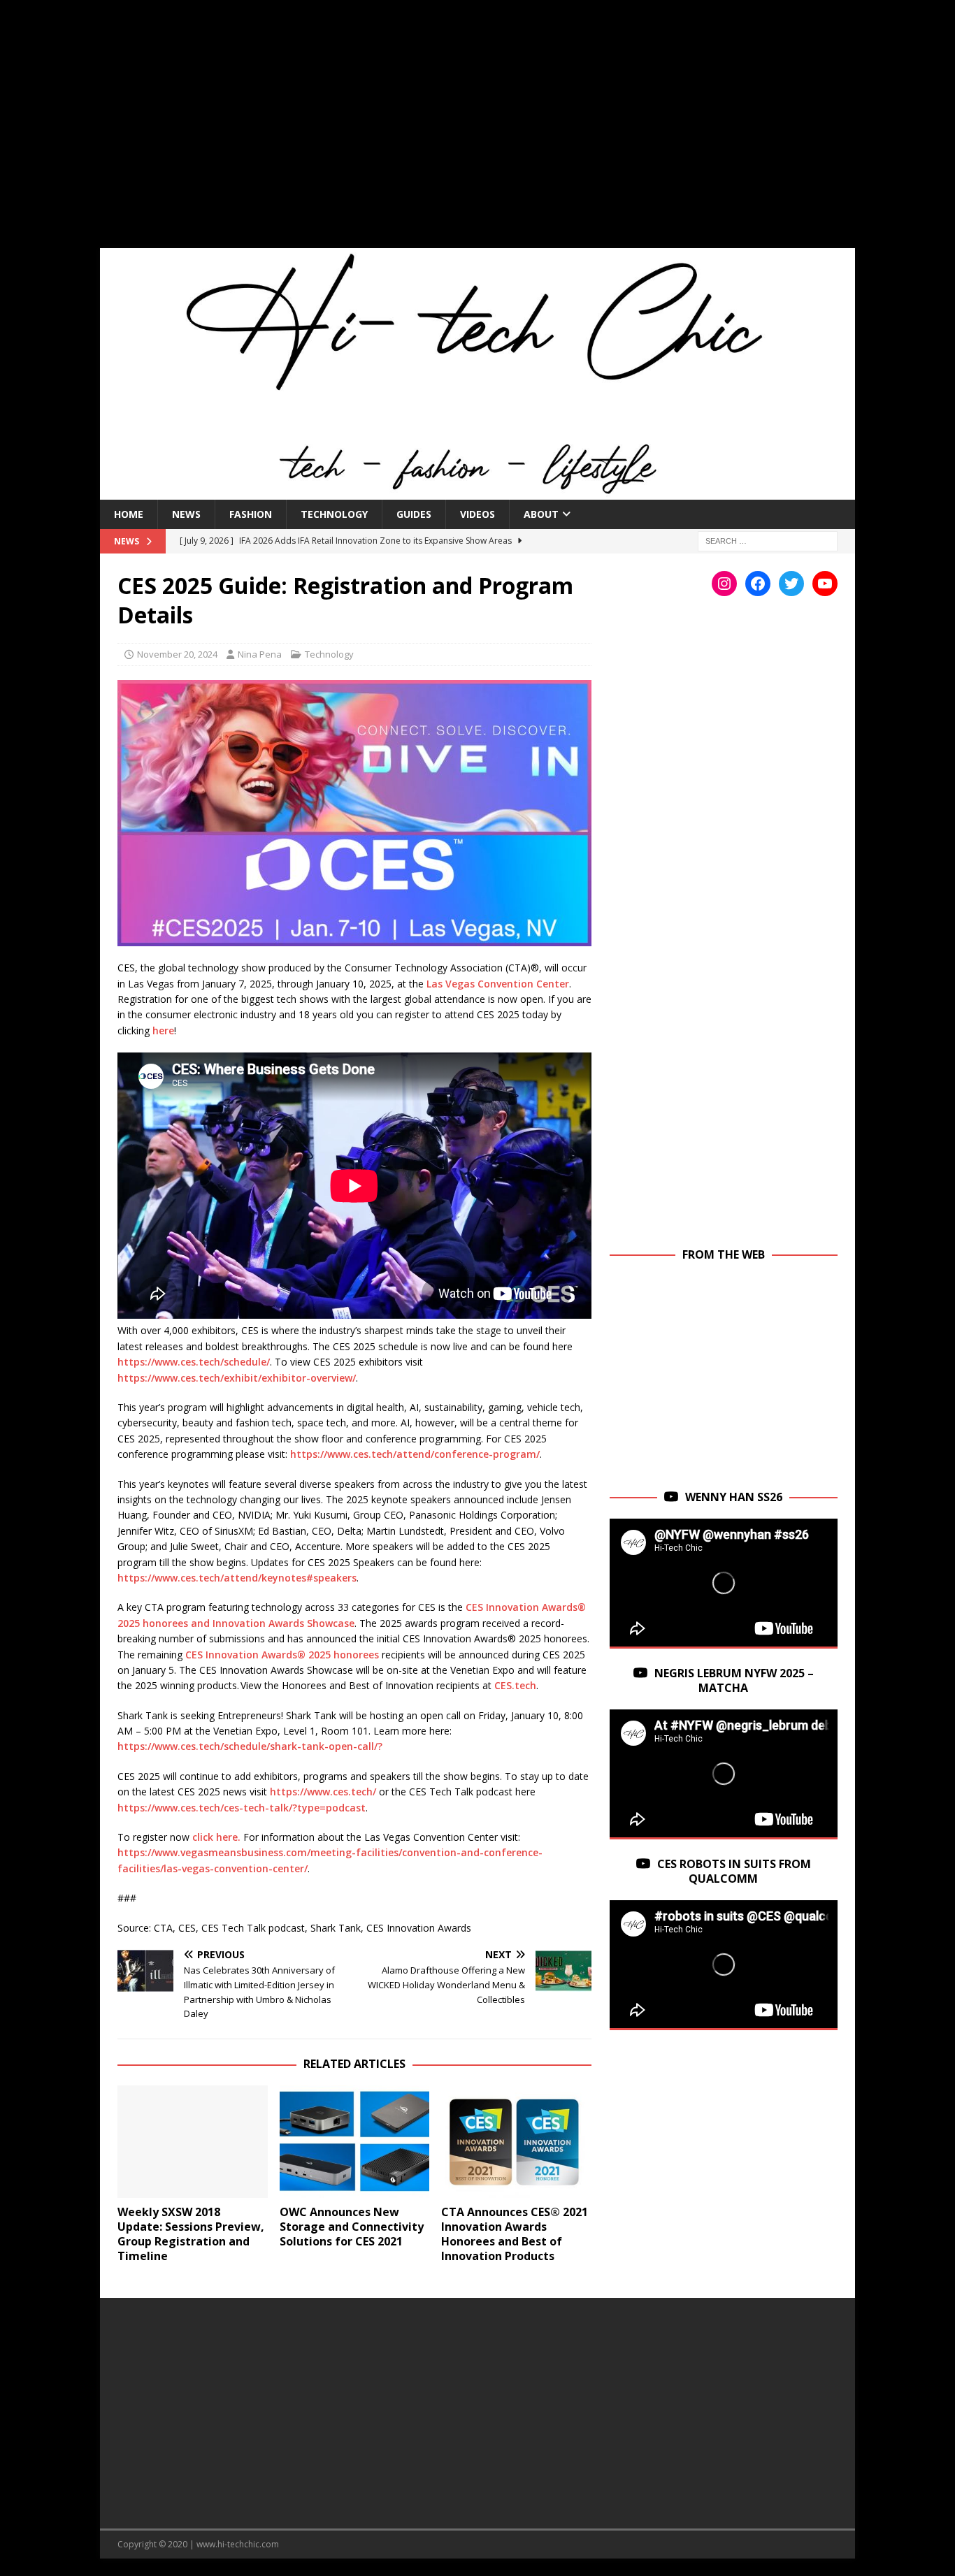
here (163, 1030)
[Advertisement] (477, 133)
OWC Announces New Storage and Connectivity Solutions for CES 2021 (352, 2227)
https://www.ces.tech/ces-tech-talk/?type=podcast (242, 1808)
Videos (477, 514)
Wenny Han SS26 (734, 1497)
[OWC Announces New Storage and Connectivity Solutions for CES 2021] (355, 2142)
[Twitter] (791, 584)
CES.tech (515, 1685)
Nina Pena (260, 654)
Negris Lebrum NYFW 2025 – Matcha (734, 1680)
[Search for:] (768, 540)
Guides (414, 514)
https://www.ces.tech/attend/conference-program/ (415, 1454)
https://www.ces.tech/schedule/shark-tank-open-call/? (250, 1746)
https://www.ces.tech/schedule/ (194, 1362)
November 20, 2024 (177, 654)
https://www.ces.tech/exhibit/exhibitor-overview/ (237, 1378)
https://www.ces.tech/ (323, 1792)
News (186, 514)
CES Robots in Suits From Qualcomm (734, 1871)
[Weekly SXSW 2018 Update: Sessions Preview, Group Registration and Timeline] (193, 2142)
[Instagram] (724, 584)
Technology (334, 514)
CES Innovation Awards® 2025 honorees (282, 1655)
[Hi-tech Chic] (477, 491)
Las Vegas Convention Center (498, 984)
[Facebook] (758, 584)
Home (129, 514)
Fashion (251, 514)
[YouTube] (825, 584)
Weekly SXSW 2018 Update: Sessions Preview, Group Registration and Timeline (191, 2234)
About (541, 514)
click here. (216, 1837)
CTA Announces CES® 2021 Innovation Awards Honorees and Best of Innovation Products (515, 2234)
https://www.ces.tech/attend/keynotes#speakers (237, 1578)
